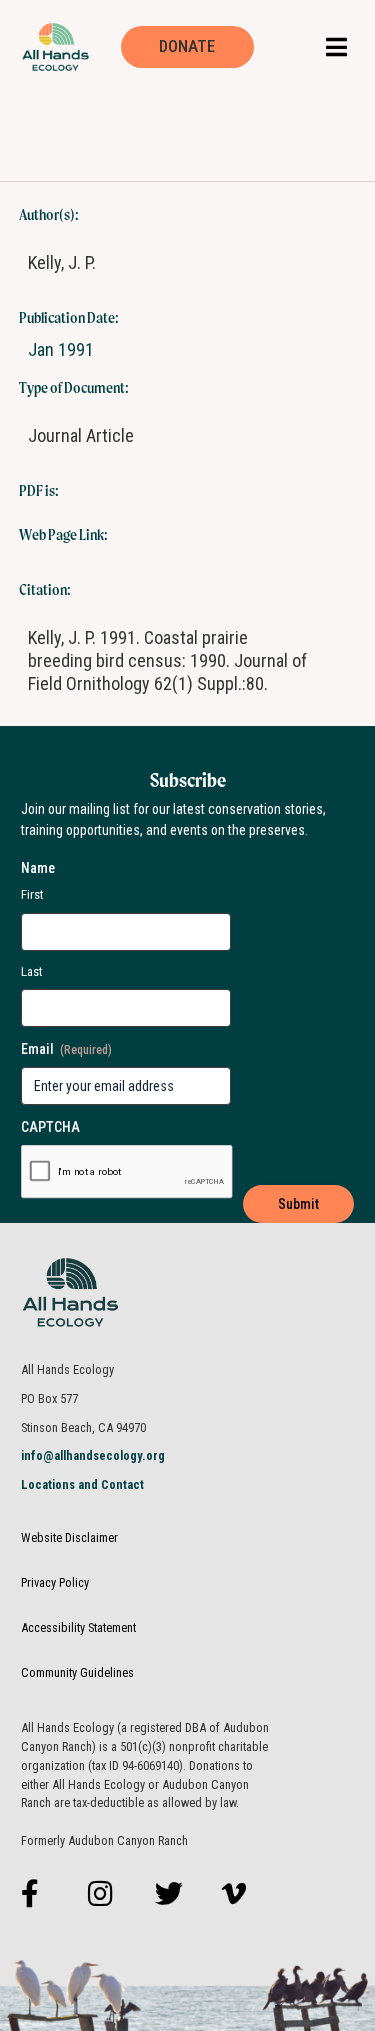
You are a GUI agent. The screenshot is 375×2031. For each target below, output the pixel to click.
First (32, 894)
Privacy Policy (55, 1582)
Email (66, 1049)
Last (32, 971)
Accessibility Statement (78, 1627)
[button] (336, 46)
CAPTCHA (50, 1127)
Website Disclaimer (69, 1537)
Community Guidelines (77, 1672)
